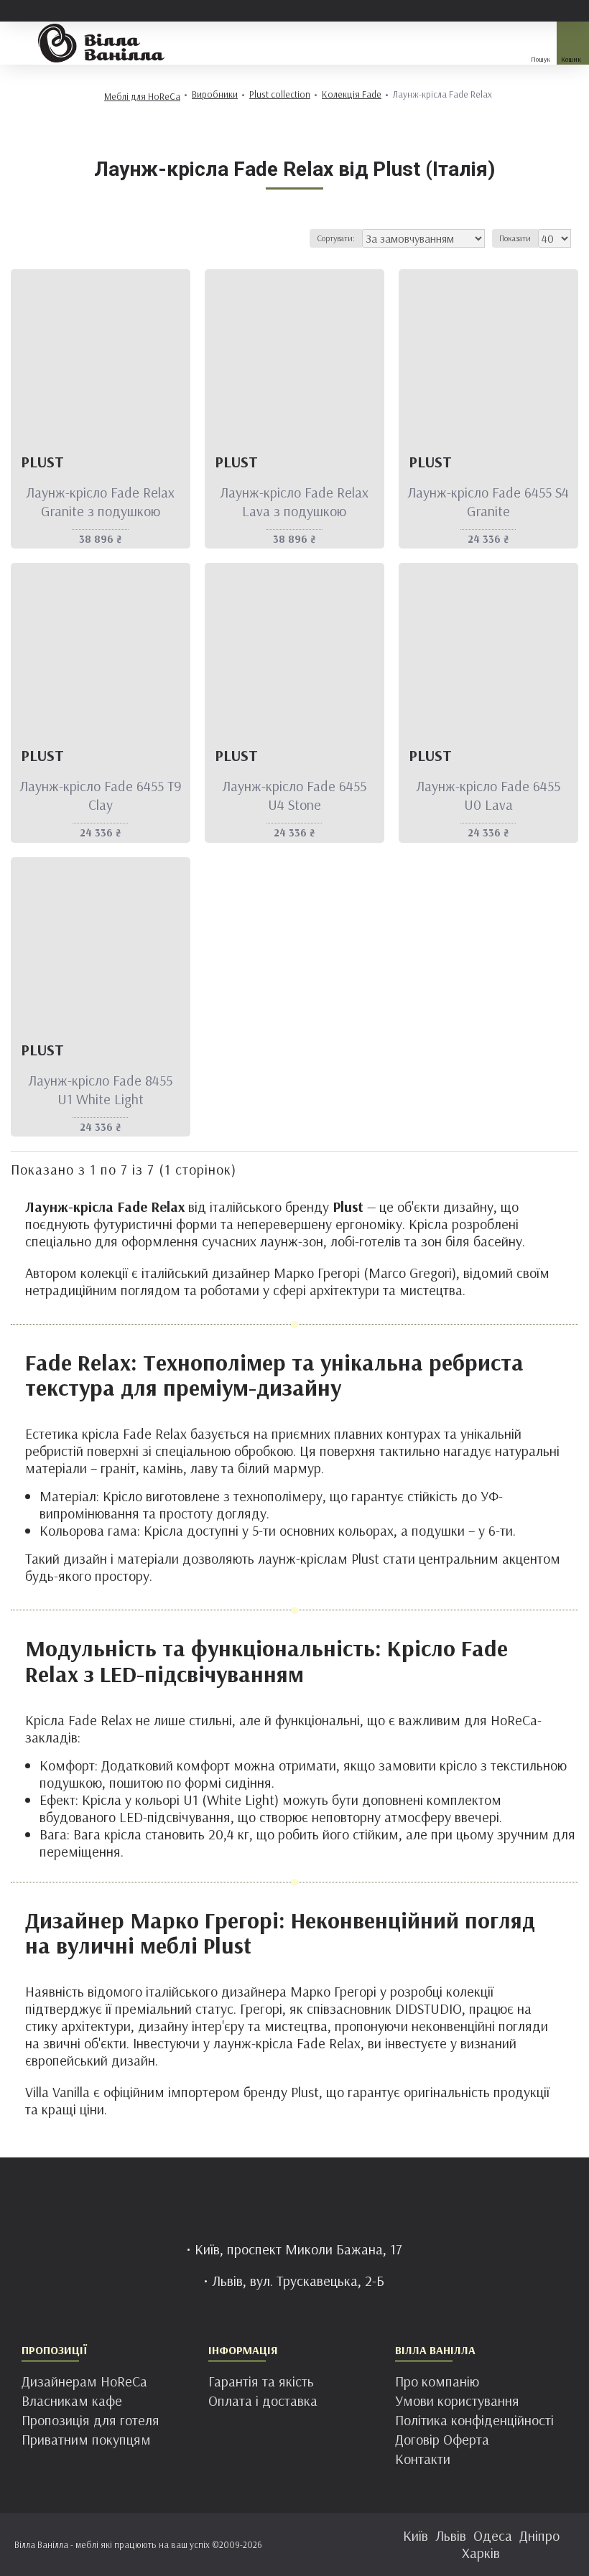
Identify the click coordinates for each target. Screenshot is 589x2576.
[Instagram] (280, 2542)
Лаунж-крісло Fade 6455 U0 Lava (488, 795)
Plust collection (280, 94)
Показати (515, 238)
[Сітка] (23, 238)
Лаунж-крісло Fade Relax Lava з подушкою (294, 501)
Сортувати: (336, 238)
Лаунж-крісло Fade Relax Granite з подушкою (100, 501)
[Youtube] (338, 2542)
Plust (42, 462)
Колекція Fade (352, 94)
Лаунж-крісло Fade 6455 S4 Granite (488, 501)
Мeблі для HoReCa (142, 97)
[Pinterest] (309, 2542)
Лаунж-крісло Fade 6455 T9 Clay (101, 795)
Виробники (215, 94)
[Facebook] (251, 2542)
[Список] (41, 238)
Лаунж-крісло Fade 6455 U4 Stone (294, 795)
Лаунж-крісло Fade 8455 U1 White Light (100, 1089)
